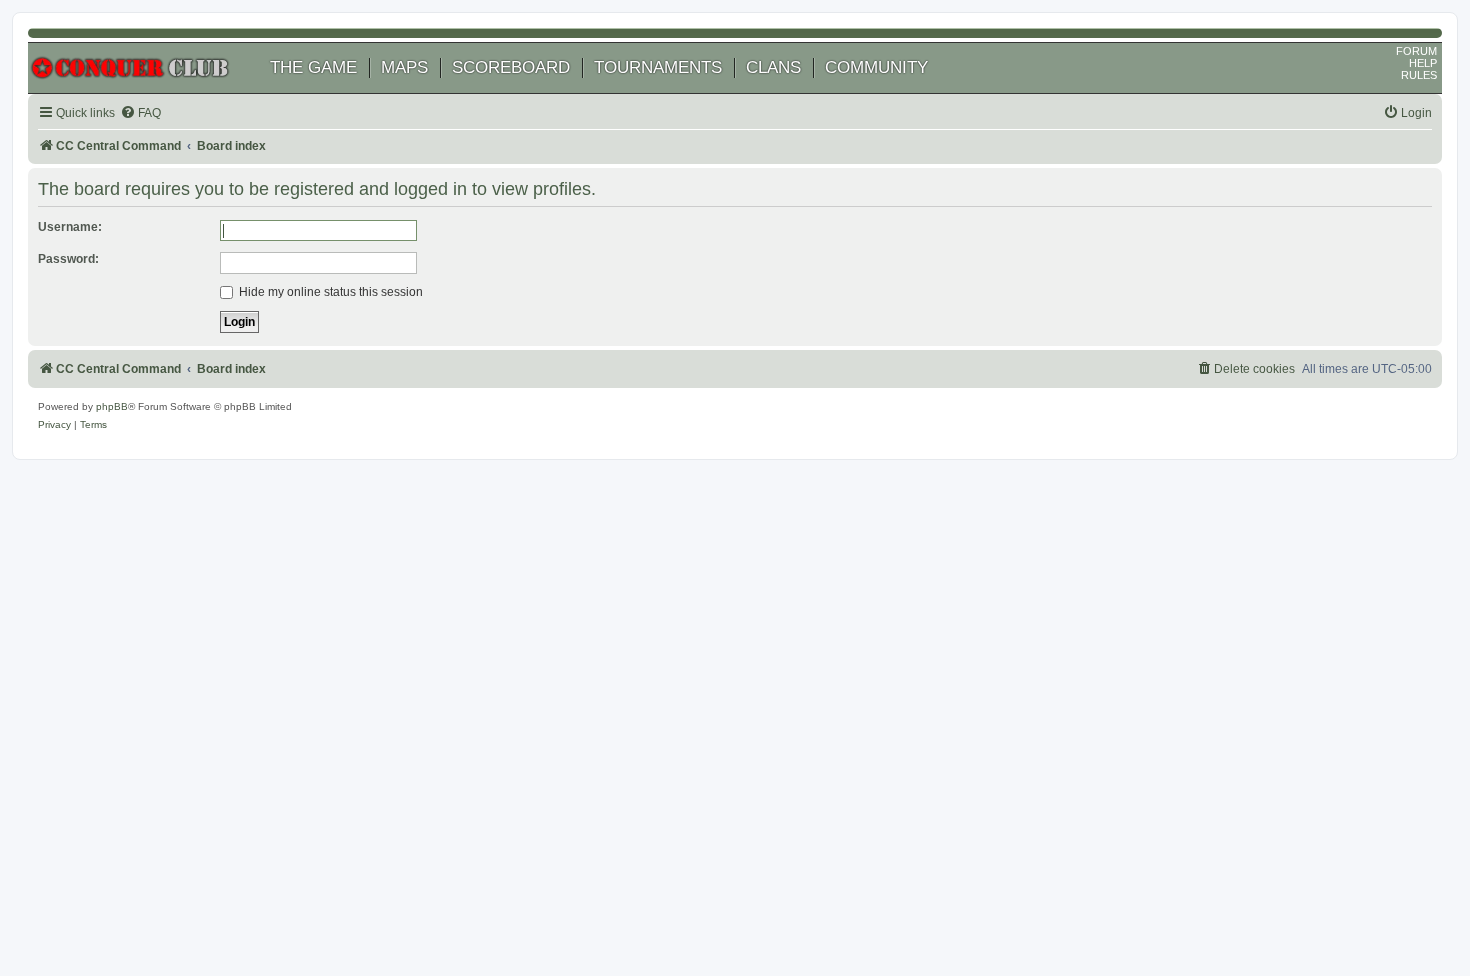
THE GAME (313, 67)
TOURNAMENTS (658, 67)
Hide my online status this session (329, 292)
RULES (1419, 75)
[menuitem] (140, 113)
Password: (68, 259)
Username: (70, 227)
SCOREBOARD (511, 67)
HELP (1423, 63)
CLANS (773, 67)
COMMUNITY (876, 67)
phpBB (112, 406)
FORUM (1416, 51)
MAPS (404, 67)
